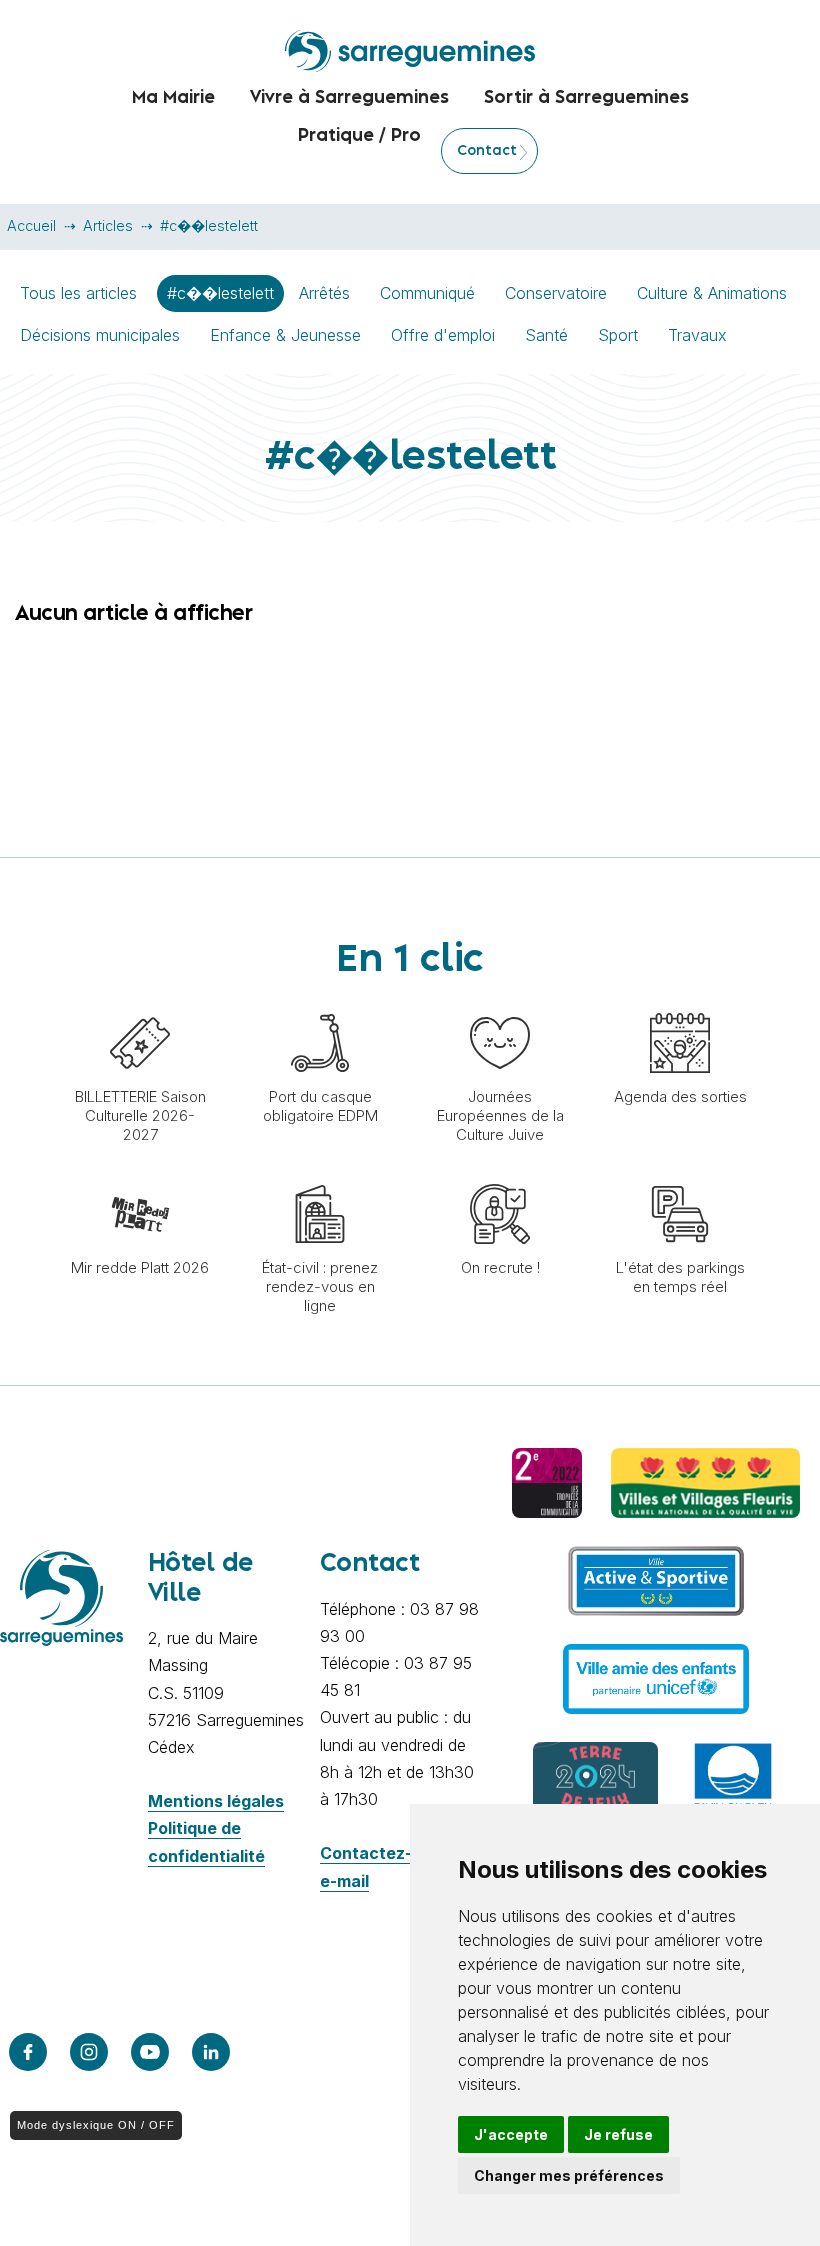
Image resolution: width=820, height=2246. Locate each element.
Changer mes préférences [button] (569, 2175)
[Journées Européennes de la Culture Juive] (500, 1003)
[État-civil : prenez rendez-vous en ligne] (320, 1174)
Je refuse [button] (618, 2134)
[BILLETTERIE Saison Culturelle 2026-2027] (140, 1003)
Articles (108, 225)
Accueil (31, 225)
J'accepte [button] (511, 2134)
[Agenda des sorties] (680, 1003)
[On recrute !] (500, 1174)
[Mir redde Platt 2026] (140, 1174)
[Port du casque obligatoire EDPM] (320, 1003)
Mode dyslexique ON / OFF (96, 2125)
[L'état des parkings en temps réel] (680, 1174)
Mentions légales (216, 1801)
